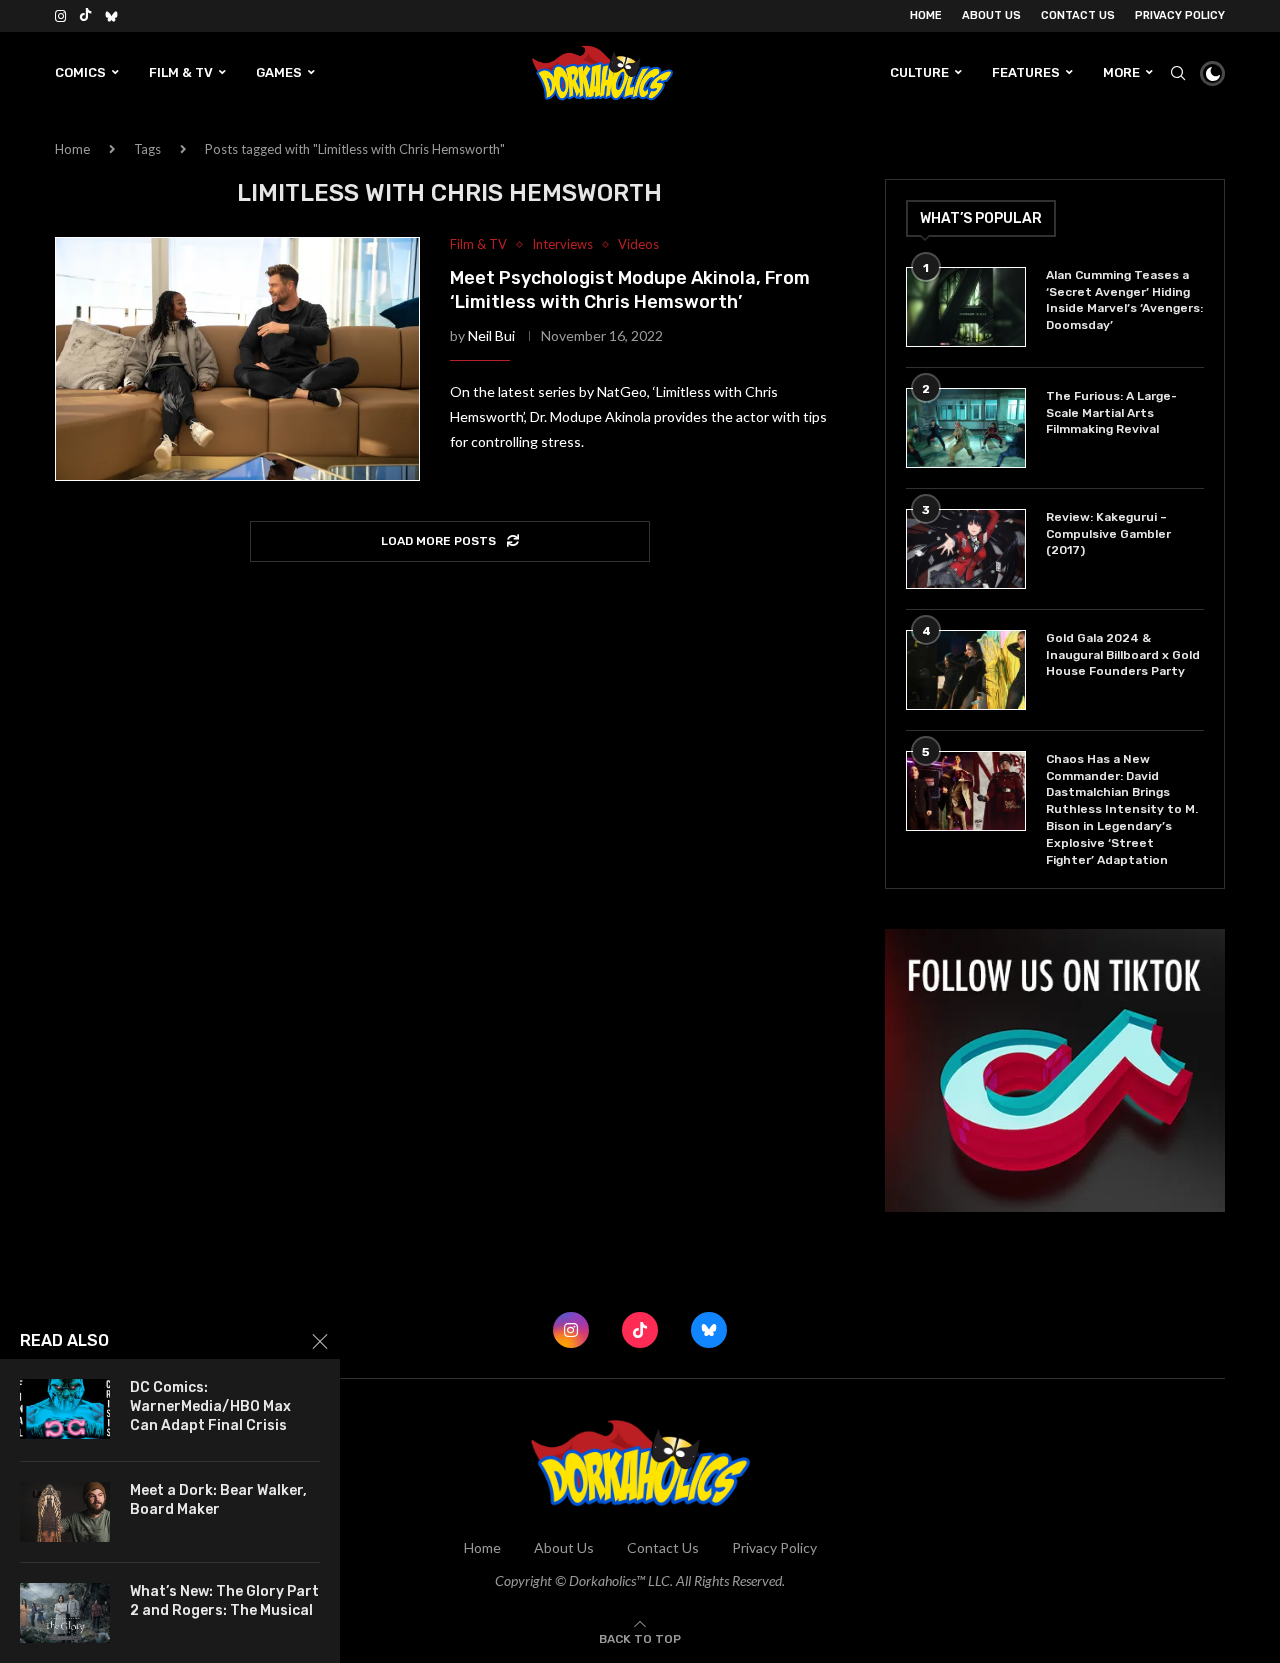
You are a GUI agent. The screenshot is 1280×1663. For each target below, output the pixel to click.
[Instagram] (60, 16)
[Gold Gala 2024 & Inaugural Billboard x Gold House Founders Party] (966, 670)
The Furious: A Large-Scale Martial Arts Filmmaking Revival (1111, 413)
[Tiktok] (85, 16)
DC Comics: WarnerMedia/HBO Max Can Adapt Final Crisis (210, 1406)
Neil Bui (491, 335)
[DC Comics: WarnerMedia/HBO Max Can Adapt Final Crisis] (65, 1409)
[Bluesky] (111, 16)
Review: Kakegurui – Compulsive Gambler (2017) (1108, 534)
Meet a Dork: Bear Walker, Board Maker (218, 1500)
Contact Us (1078, 15)
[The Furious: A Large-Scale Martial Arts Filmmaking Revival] (966, 428)
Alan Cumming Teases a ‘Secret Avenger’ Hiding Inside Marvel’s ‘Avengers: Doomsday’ (1124, 300)
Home (926, 15)
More (1121, 72)
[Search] (1178, 73)
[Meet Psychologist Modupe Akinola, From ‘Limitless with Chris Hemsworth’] (237, 359)
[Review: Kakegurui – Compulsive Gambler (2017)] (966, 549)
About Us (991, 15)
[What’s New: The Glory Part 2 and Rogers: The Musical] (65, 1613)
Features (1026, 72)
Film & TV (181, 72)
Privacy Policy (1180, 15)
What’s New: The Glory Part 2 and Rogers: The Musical (224, 1601)
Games (279, 72)
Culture (919, 72)
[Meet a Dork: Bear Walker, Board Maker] (65, 1512)
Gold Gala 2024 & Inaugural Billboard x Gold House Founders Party (1123, 655)
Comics (80, 72)
